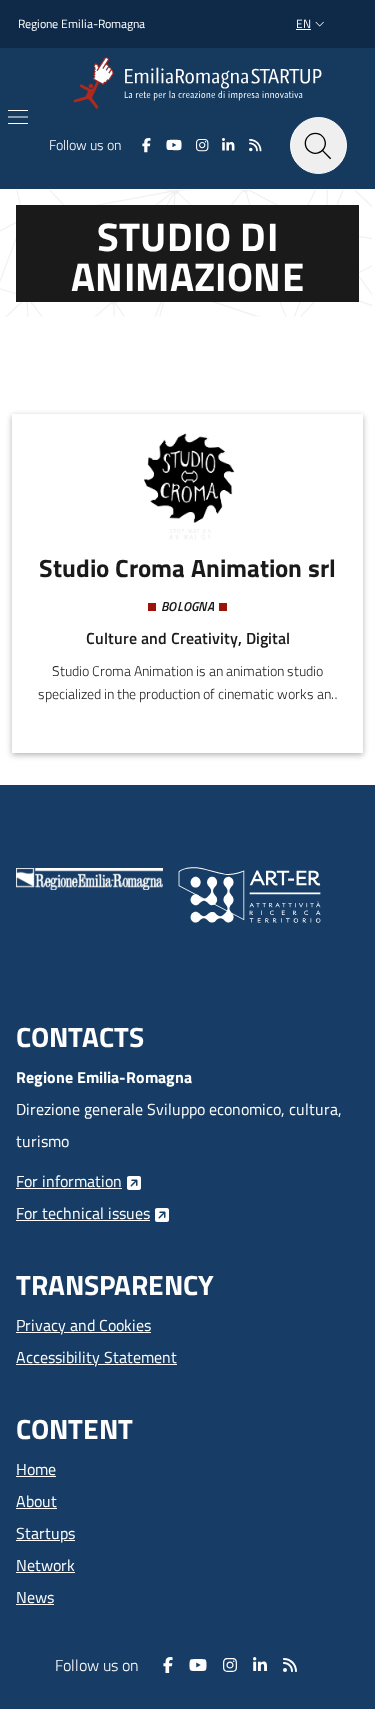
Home (36, 1469)
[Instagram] (202, 145)
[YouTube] (173, 145)
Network (45, 1565)
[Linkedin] (228, 145)
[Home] (201, 83)
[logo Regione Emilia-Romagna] (89, 877)
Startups (45, 1533)
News (35, 1597)
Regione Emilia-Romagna (81, 24)
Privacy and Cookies (83, 1325)
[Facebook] (146, 145)
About (36, 1501)
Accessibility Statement (96, 1357)
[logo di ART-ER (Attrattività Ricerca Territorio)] (249, 893)
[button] (312, 24)
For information (69, 1181)
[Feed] (255, 145)
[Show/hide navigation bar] (18, 117)
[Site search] (318, 145)
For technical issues (83, 1213)
